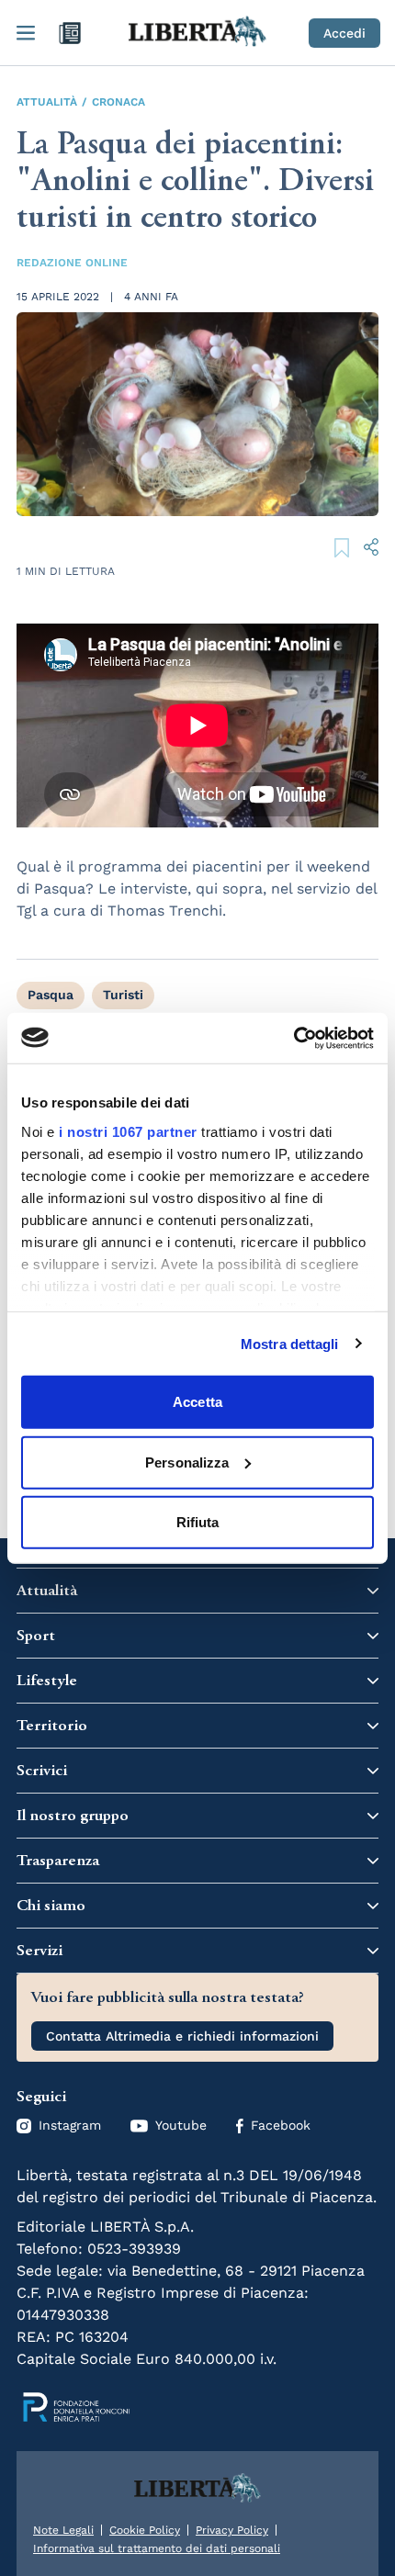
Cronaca (118, 102)
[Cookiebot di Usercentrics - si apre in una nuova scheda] (293, 1038)
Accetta (197, 1402)
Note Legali (63, 2530)
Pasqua (51, 995)
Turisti (123, 995)
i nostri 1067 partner (128, 1131)
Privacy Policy (232, 2530)
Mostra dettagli (290, 1343)
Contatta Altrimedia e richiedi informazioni (182, 2036)
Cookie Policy (145, 2530)
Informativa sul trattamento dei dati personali (157, 2548)
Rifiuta (198, 1522)
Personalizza (187, 1462)
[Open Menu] (26, 33)
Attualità (47, 102)
